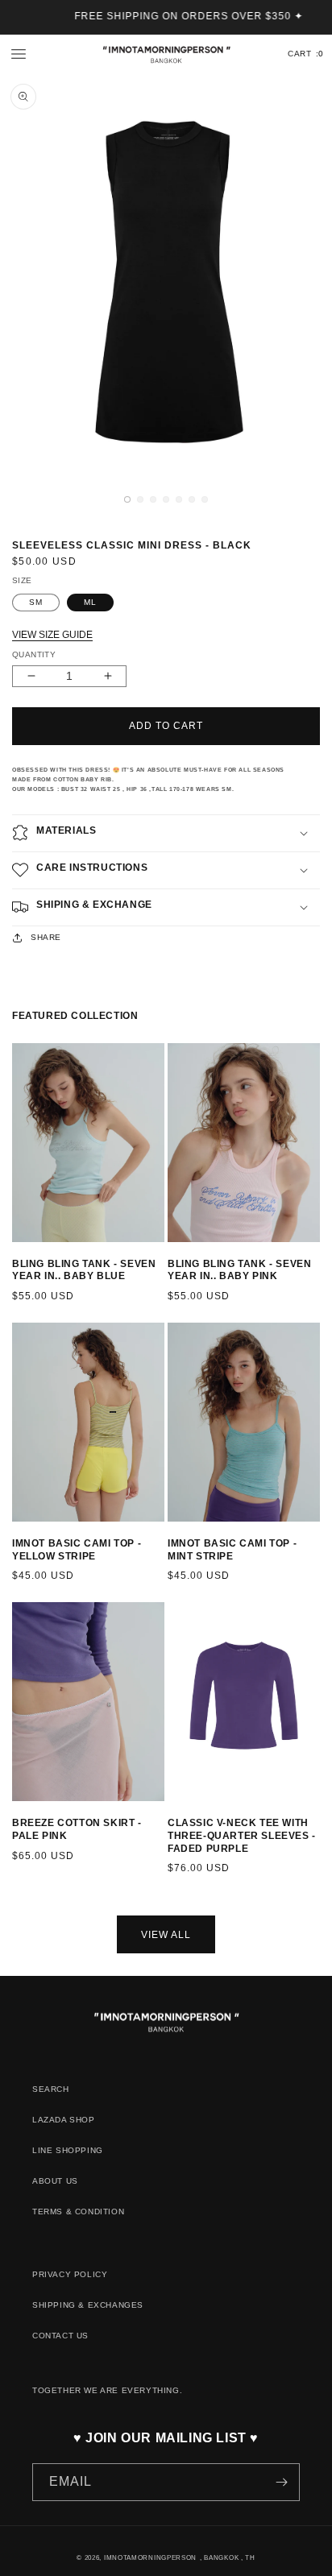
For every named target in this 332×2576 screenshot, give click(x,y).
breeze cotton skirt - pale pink (77, 1829)
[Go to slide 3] (48, 1255)
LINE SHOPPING (68, 2150)
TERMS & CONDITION (78, 2212)
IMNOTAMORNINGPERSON (150, 2557)
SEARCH (51, 2089)
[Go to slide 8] (259, 1814)
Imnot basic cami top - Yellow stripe (77, 1550)
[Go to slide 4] (59, 1255)
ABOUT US (55, 2181)
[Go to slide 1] (20, 1255)
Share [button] (46, 937)
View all (166, 1935)
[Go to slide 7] (93, 1255)
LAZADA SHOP (64, 2120)
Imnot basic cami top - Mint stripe (232, 1550)
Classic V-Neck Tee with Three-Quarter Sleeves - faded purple (242, 1835)
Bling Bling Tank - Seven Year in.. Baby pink (239, 1270)
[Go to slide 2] (36, 1255)
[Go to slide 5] (70, 1255)
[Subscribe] (281, 2482)
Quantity (34, 654)
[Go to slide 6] (81, 1255)
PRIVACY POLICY (70, 2274)
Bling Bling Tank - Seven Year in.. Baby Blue (84, 1270)
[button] (19, 54)
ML (90, 602)
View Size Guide (52, 635)
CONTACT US (60, 2336)
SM (36, 602)
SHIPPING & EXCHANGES (88, 2305)
